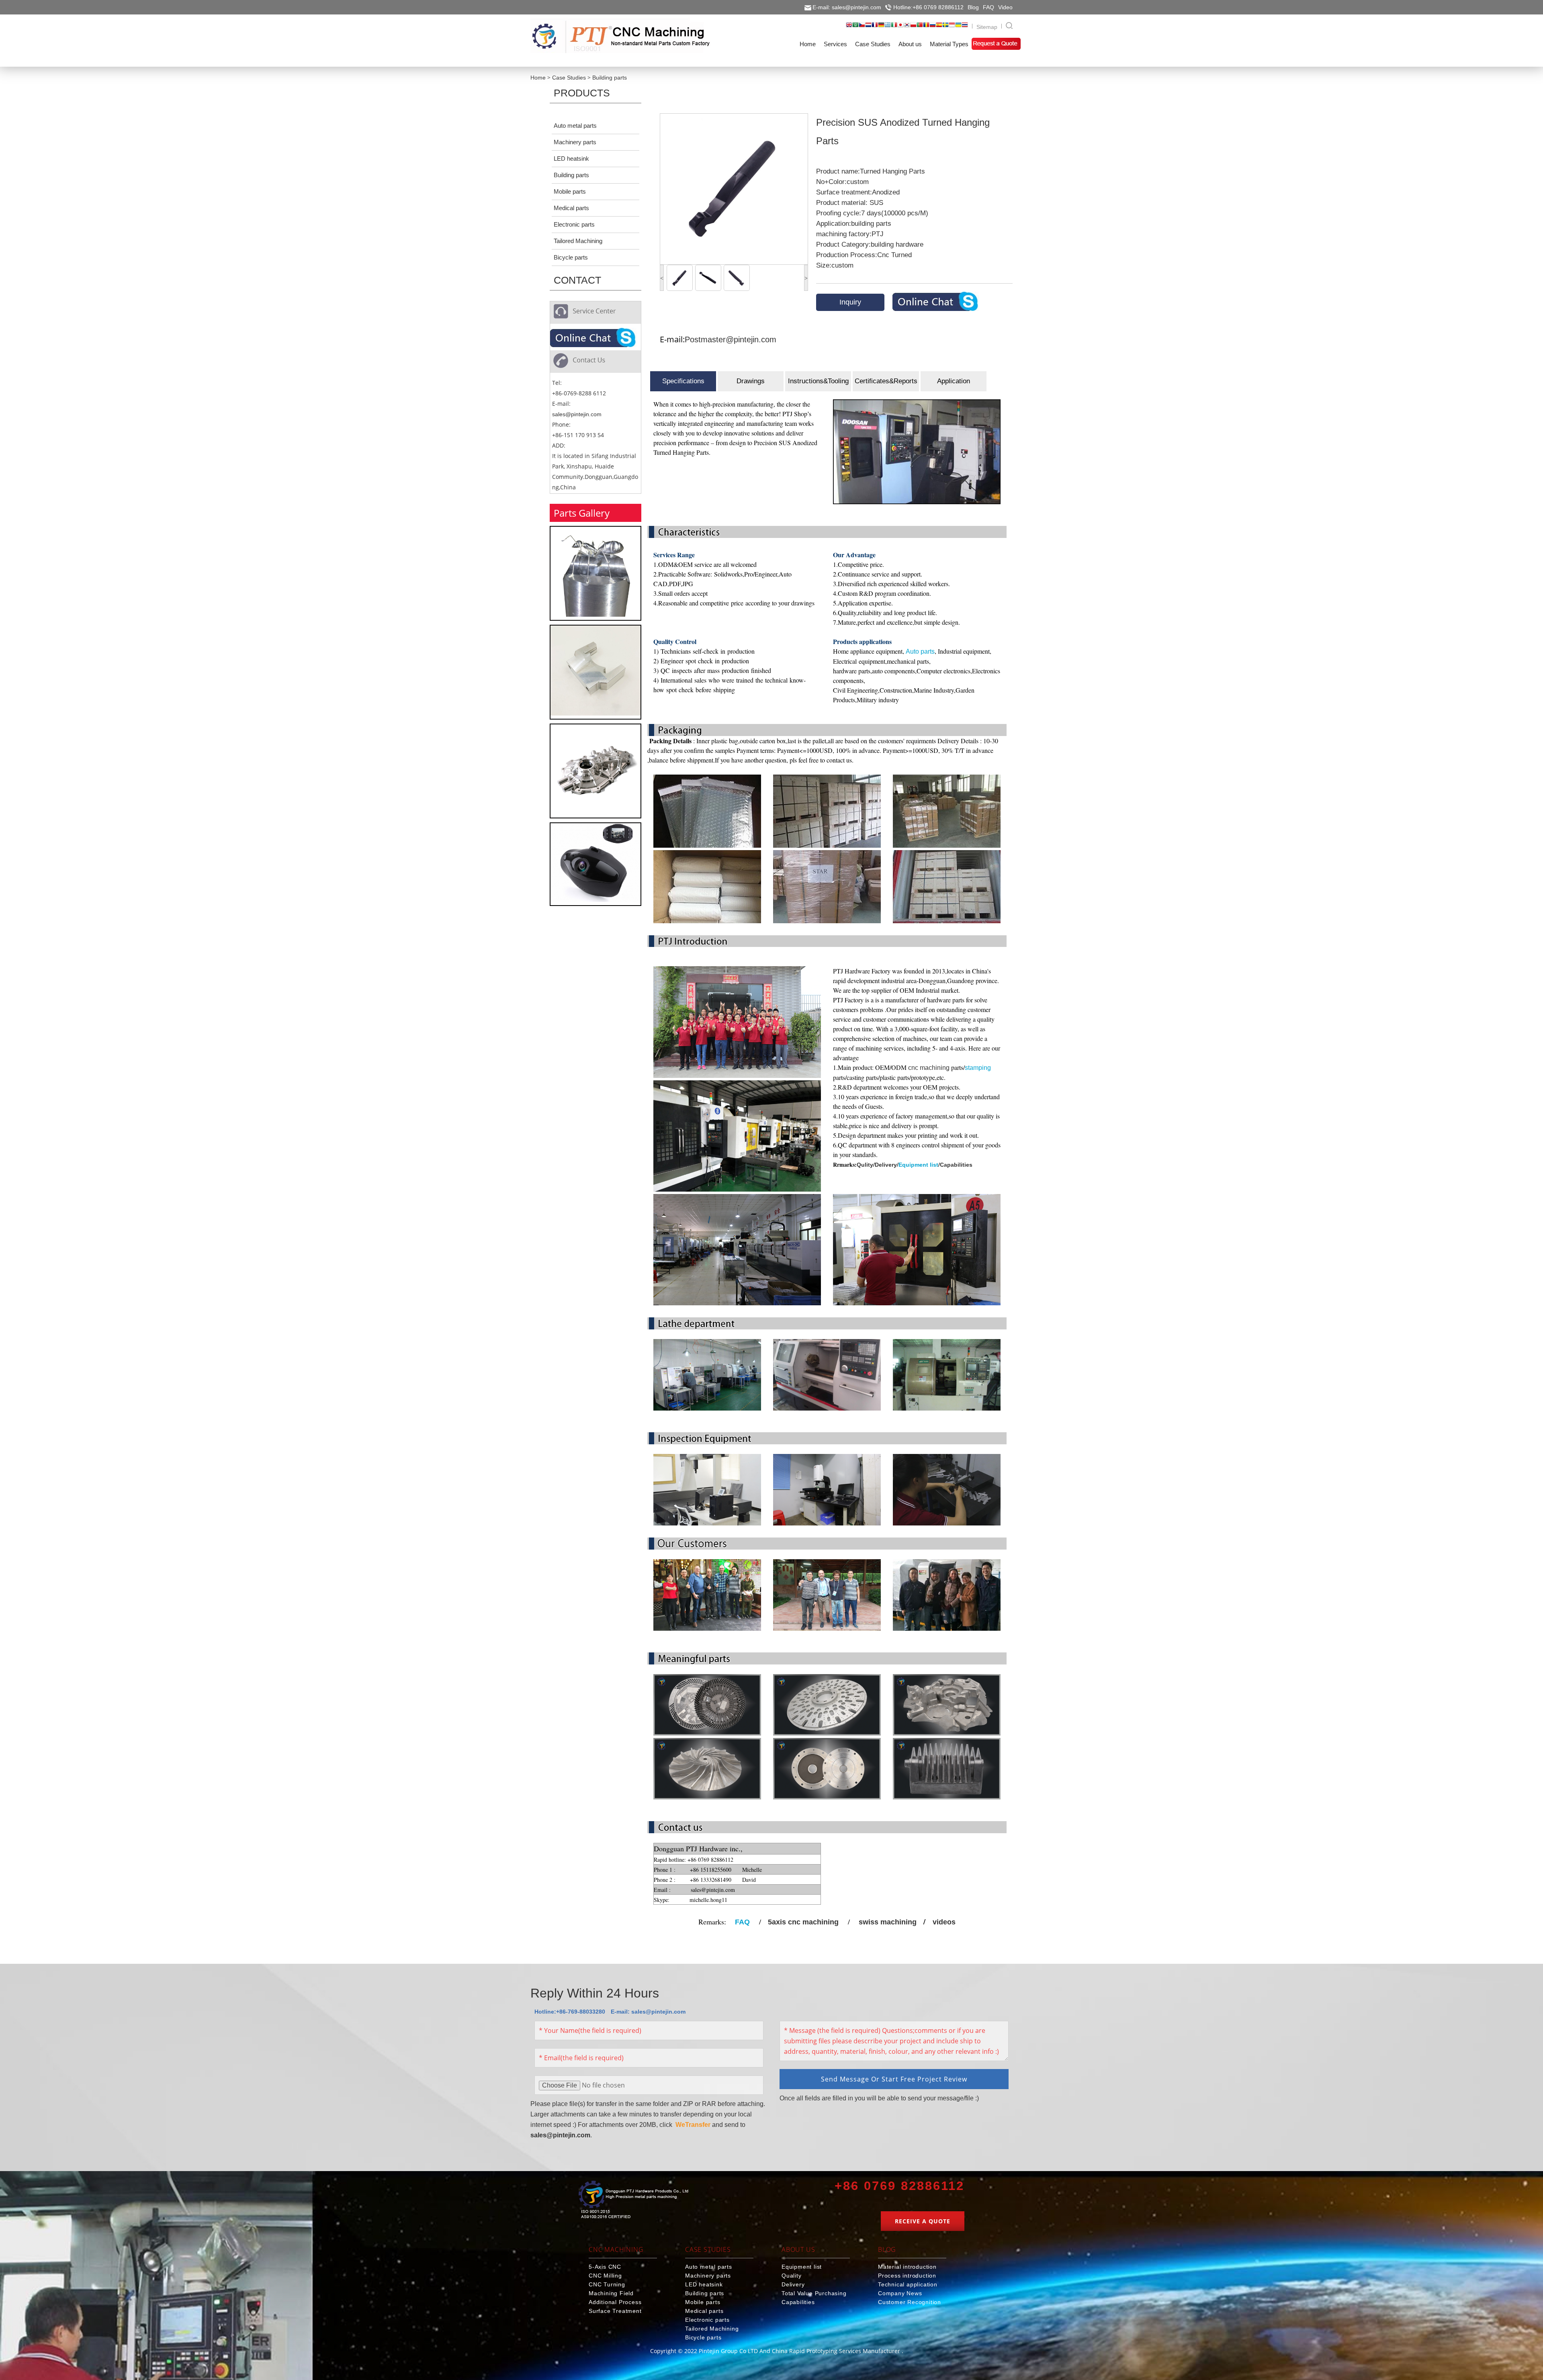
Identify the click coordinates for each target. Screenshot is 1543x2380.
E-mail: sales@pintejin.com (847, 7)
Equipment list (918, 1165)
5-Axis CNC (605, 2267)
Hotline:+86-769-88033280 (570, 2012)
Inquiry (850, 302)
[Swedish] (945, 27)
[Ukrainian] (958, 27)
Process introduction (907, 2276)
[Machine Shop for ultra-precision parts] (633, 2201)
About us (798, 2249)
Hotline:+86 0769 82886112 (928, 7)
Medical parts (571, 208)
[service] (593, 339)
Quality (792, 2276)
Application (954, 381)
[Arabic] (855, 27)
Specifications (683, 381)
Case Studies (569, 78)
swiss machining (888, 1922)
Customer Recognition (910, 2302)
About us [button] (910, 44)
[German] (881, 27)
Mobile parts (570, 191)
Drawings (751, 381)
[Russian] (933, 27)
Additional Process (615, 2302)
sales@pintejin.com (577, 414)
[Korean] (907, 27)
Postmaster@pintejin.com (731, 339)
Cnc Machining (616, 2249)
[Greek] (888, 27)
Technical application (908, 2284)
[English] (849, 27)
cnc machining (929, 1068)
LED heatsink (571, 158)
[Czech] (862, 27)
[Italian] (894, 27)
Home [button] (808, 44)
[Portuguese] (920, 27)
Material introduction (907, 2267)
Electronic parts (574, 224)
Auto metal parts (575, 126)
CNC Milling (605, 2276)
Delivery (886, 1165)
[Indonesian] (952, 27)
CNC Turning (607, 2284)
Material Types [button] (949, 44)
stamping (978, 1068)
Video (1005, 7)
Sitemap (987, 27)
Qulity (865, 1165)
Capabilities (956, 1165)
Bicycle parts (571, 257)
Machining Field (611, 2293)
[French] (875, 27)
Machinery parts (575, 142)
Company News (900, 2293)
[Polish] (913, 27)
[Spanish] (939, 27)
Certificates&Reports (886, 381)
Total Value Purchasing (814, 2293)
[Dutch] (868, 27)
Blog (973, 7)
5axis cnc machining (803, 1922)
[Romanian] (926, 27)
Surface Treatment (615, 2311)
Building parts (610, 78)
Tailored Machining (578, 241)
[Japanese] (900, 27)
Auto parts (920, 651)
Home (538, 78)
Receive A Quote (923, 2221)
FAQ (988, 7)
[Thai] (965, 27)
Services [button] (835, 44)
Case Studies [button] (873, 44)
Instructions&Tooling (818, 381)
